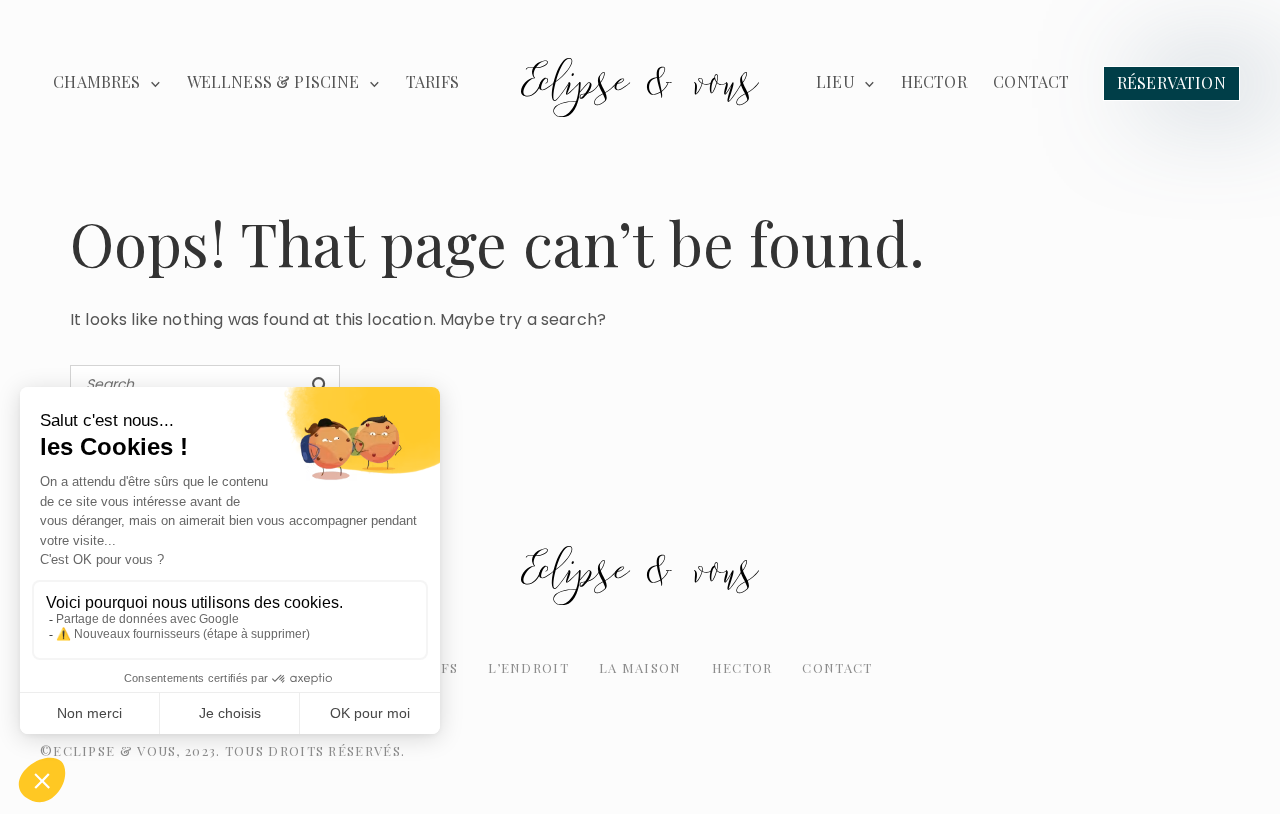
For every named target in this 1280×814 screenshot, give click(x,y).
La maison (640, 667)
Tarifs (433, 81)
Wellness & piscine (273, 81)
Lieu (835, 81)
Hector (934, 81)
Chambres (96, 81)
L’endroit (528, 667)
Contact (1031, 81)
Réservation (1171, 82)
